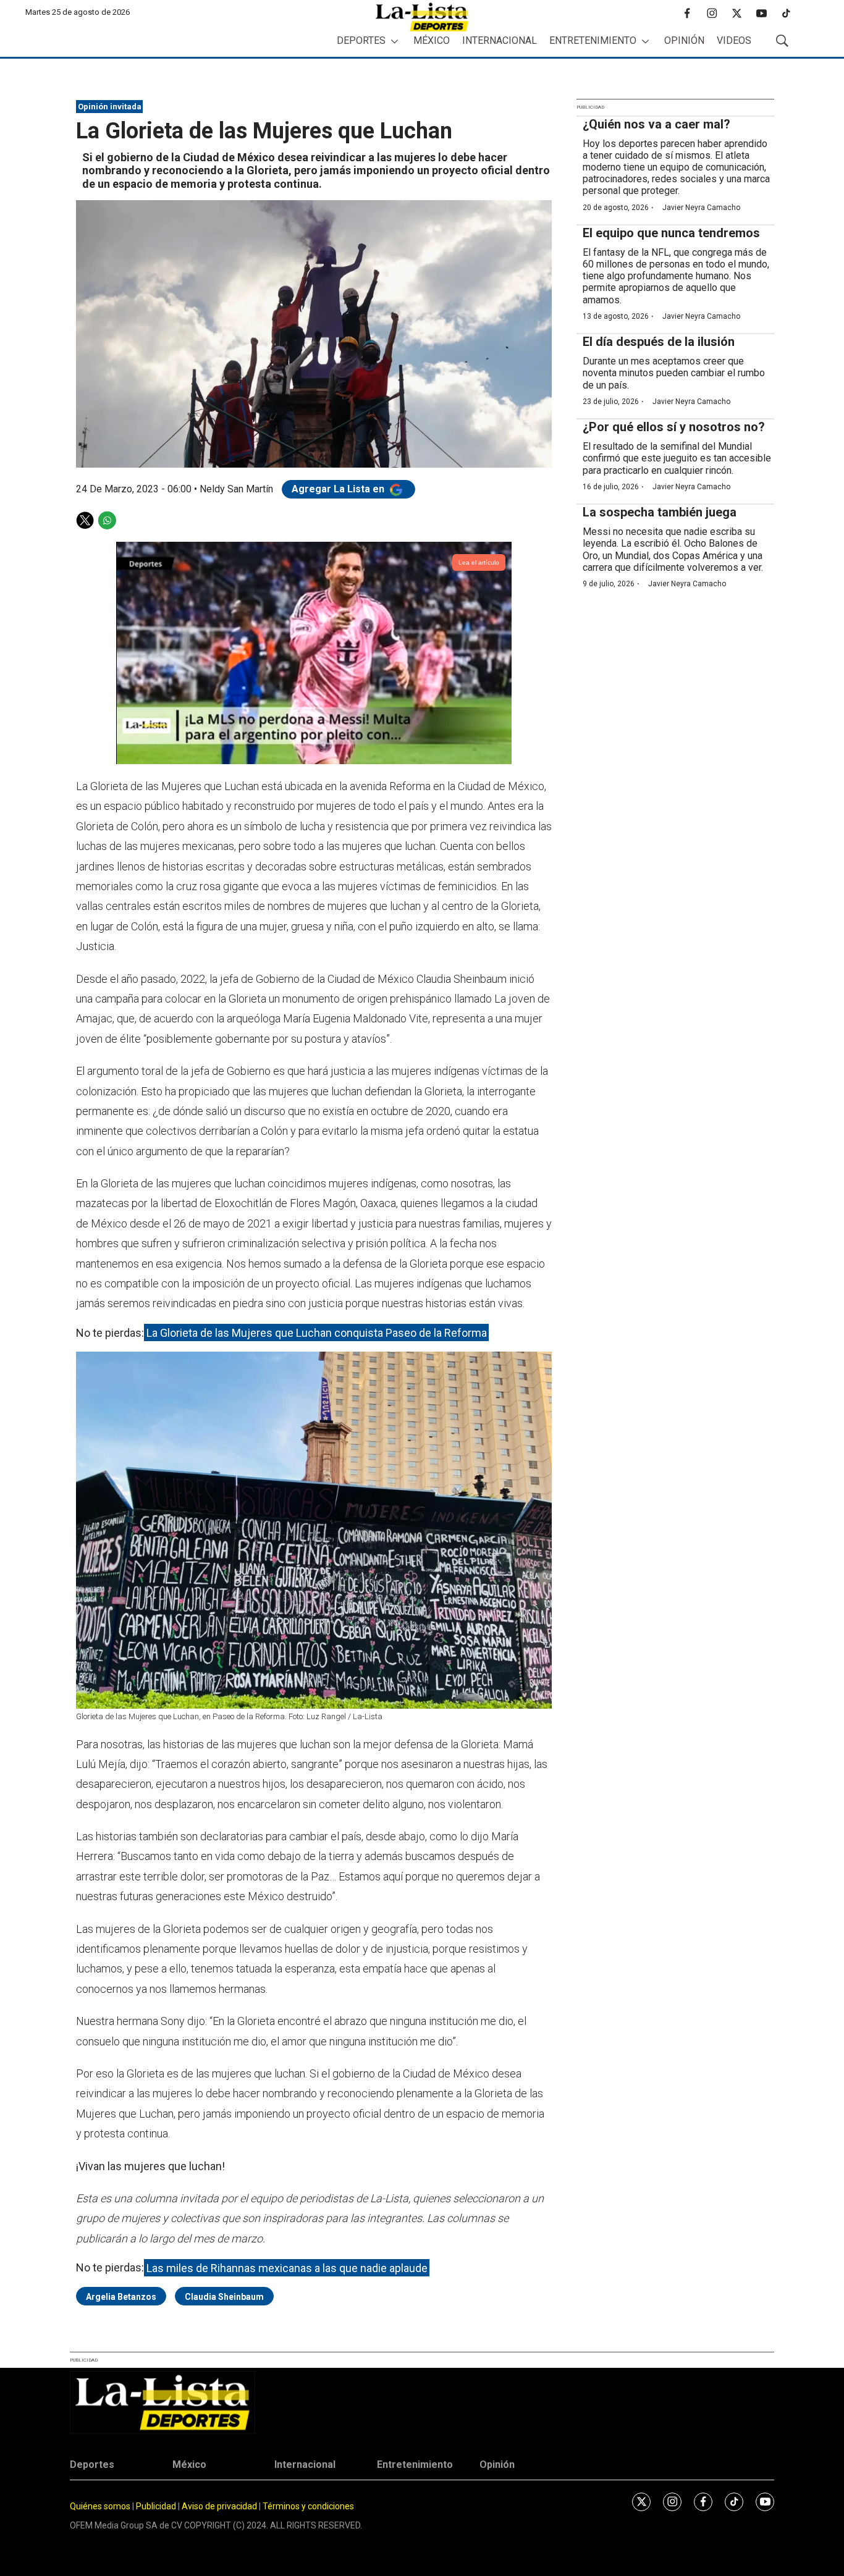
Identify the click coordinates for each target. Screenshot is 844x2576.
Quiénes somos (100, 2506)
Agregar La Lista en (339, 489)
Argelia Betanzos (121, 2297)
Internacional (500, 40)
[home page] (422, 17)
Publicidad (157, 2506)
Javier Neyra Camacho (701, 208)
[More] (395, 41)
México (432, 40)
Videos (734, 40)
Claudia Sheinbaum (224, 2297)
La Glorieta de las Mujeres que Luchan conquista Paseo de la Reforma (317, 1333)
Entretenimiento (593, 40)
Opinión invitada (110, 107)
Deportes (361, 40)
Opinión (684, 40)
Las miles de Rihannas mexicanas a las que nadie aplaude (287, 2267)
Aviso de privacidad (219, 2506)
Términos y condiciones (308, 2506)
